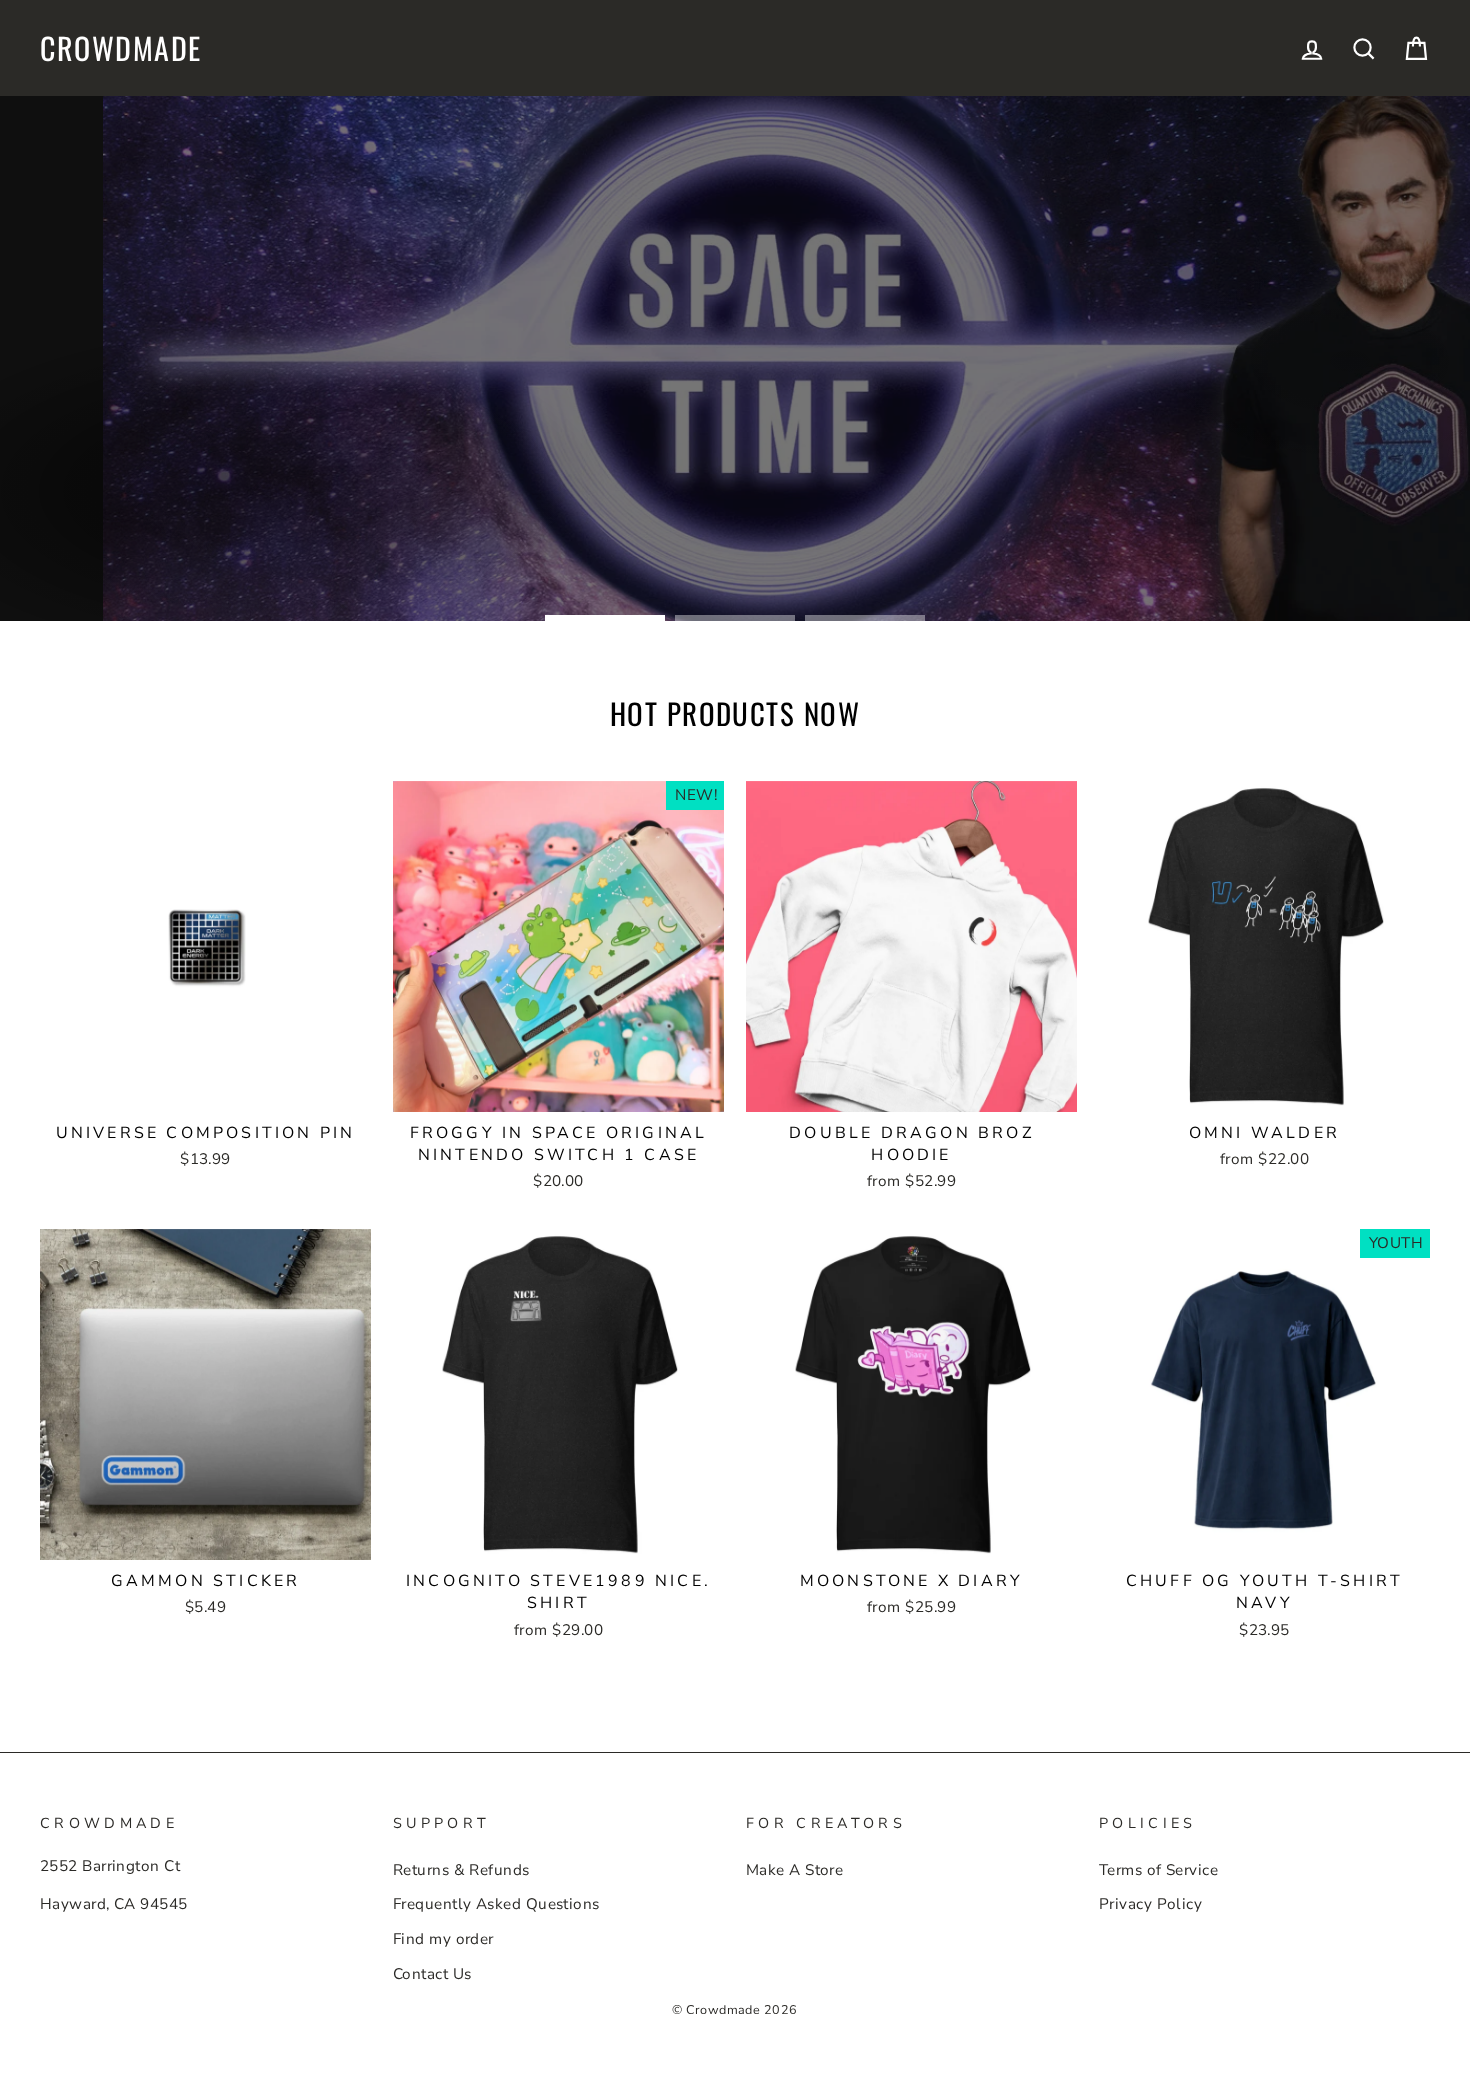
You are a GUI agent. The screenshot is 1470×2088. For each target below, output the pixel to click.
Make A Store (794, 1870)
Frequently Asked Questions (496, 1904)
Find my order (443, 1939)
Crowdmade (121, 48)
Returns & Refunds (461, 1870)
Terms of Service (1158, 1870)
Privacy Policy (1150, 1904)
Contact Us (432, 1974)
